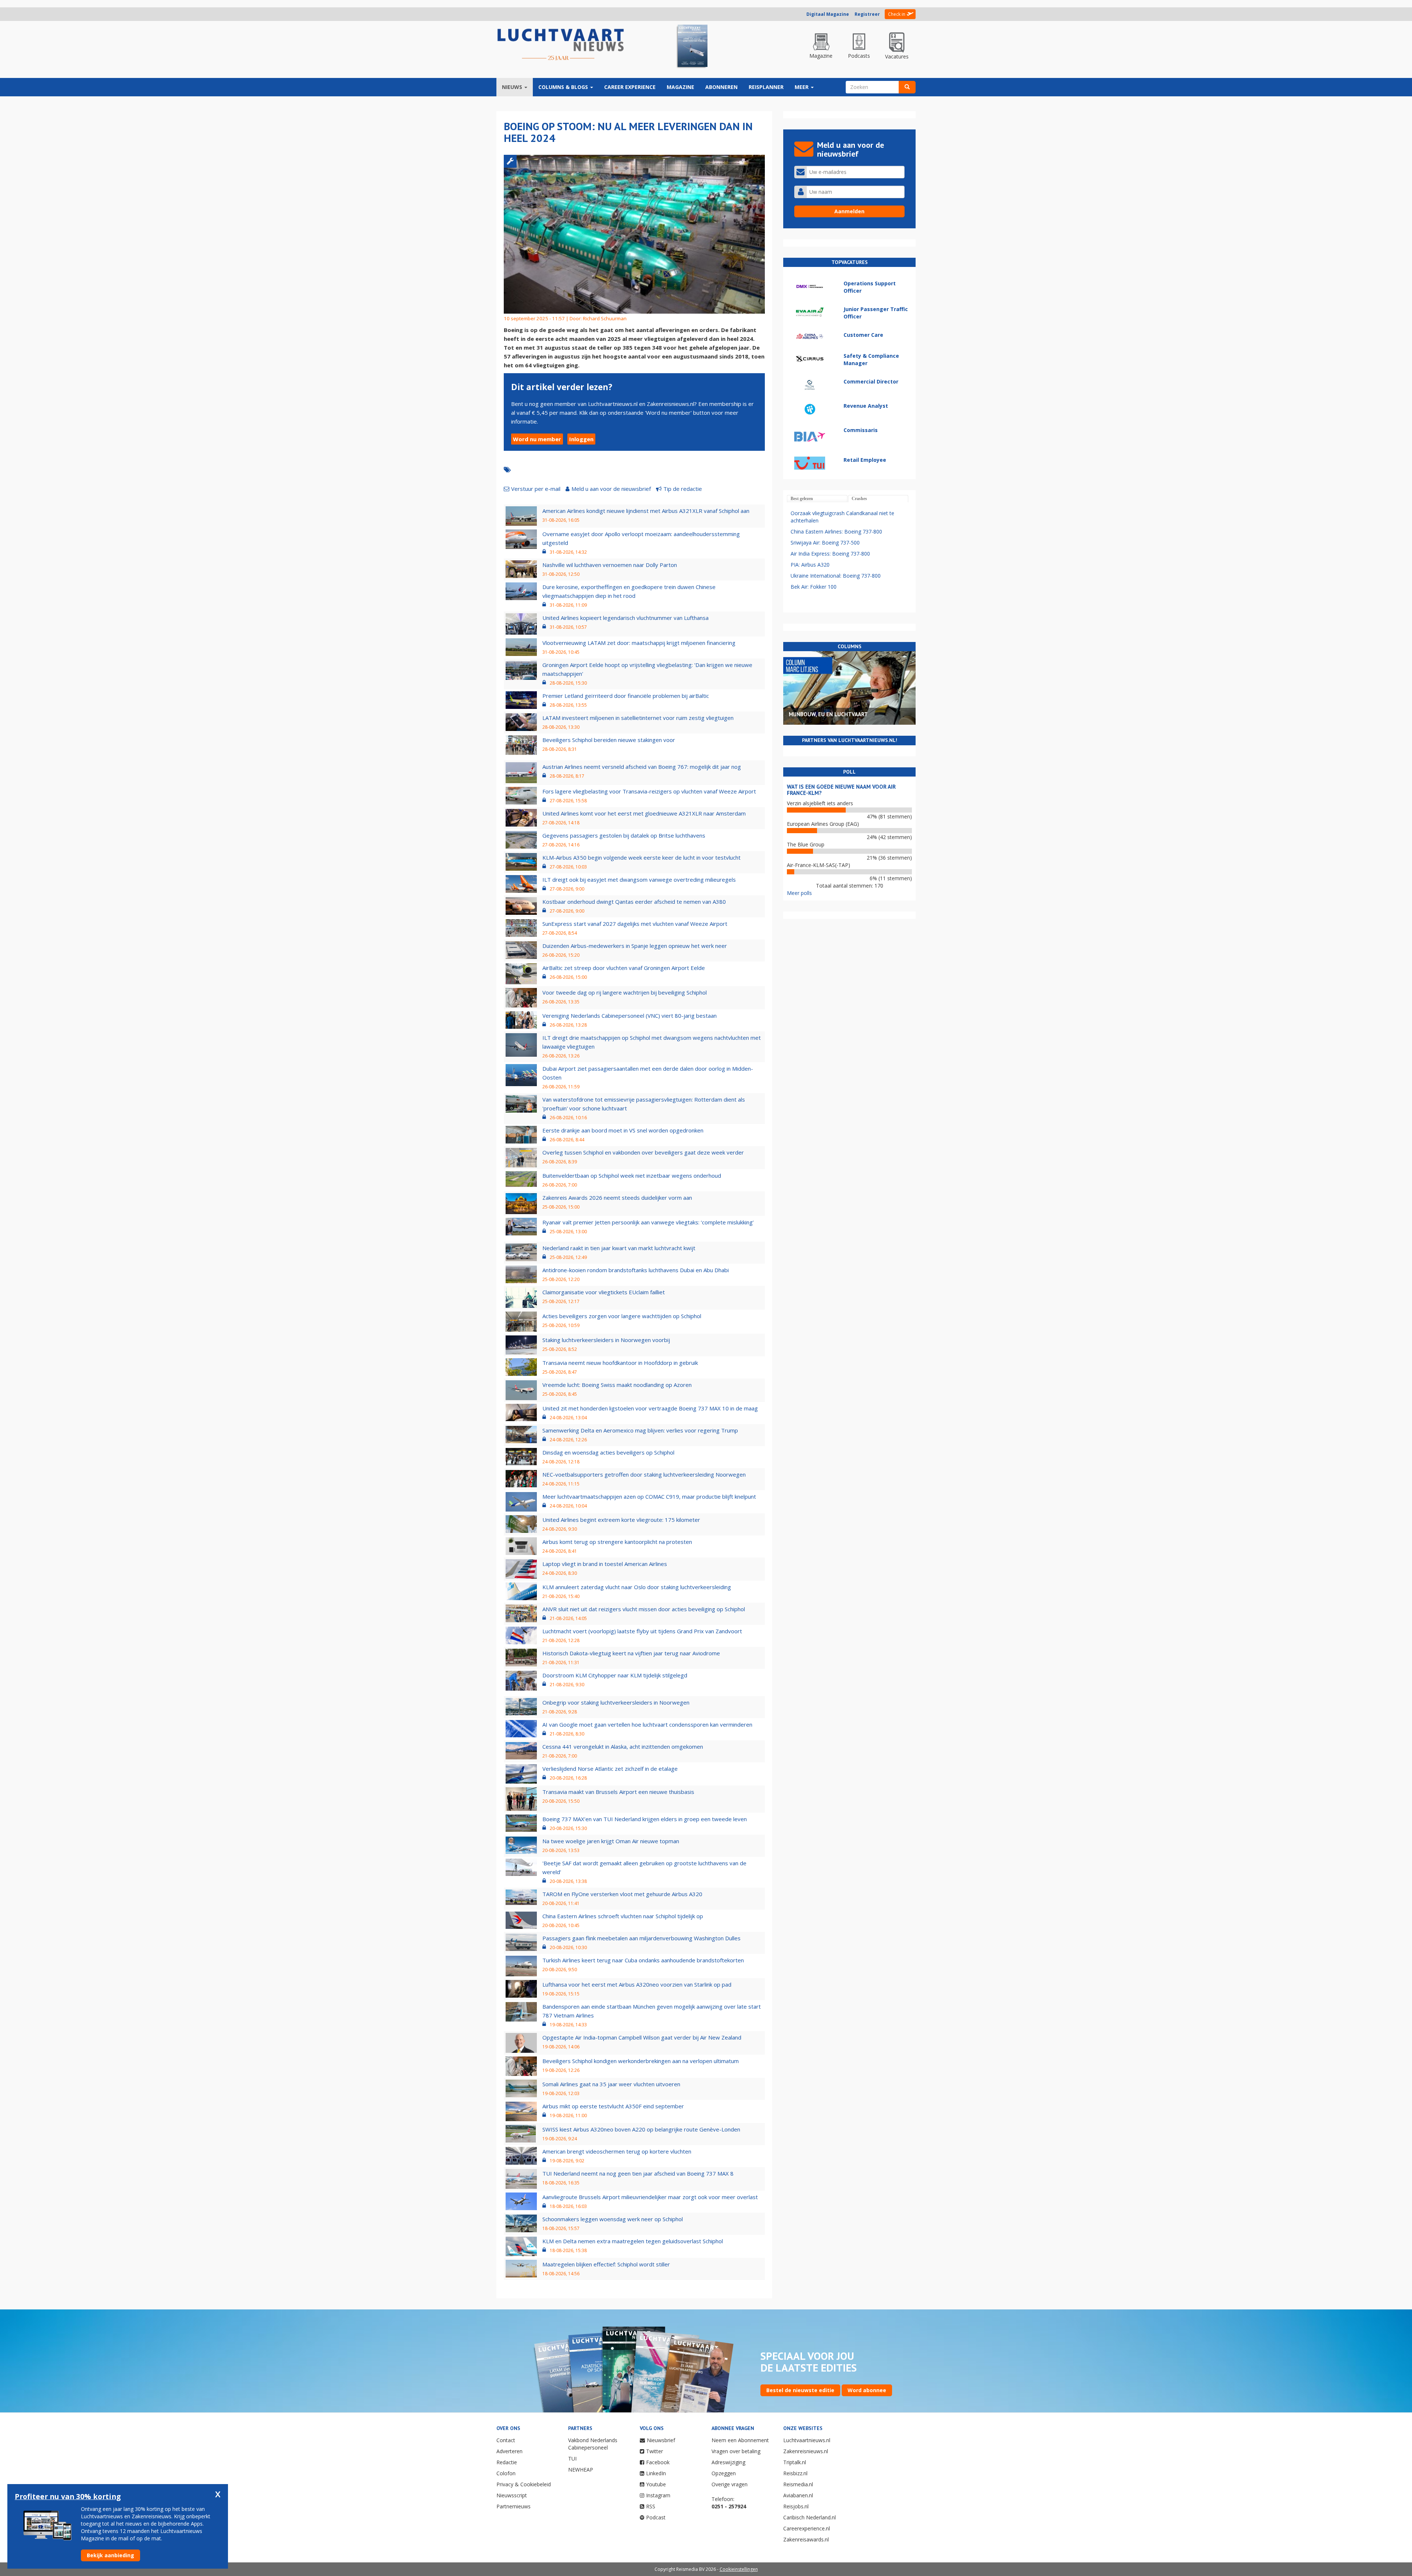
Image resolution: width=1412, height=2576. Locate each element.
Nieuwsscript (512, 2495)
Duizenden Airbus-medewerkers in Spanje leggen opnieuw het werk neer (635, 946)
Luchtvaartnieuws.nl (807, 2440)
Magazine (680, 87)
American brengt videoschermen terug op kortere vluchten (617, 2151)
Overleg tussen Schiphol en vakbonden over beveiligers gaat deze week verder (643, 1152)
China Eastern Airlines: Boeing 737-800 (836, 531)
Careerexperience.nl (807, 2528)
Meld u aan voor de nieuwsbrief (611, 489)
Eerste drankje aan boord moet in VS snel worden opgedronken (623, 1130)
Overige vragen (730, 2484)
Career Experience (630, 87)
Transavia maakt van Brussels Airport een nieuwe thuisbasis (618, 1792)
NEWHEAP (581, 2470)
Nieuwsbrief (661, 2440)
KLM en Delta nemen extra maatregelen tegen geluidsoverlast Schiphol (633, 2241)
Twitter (655, 2451)
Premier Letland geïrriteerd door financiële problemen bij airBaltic (626, 696)
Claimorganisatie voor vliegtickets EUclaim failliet (604, 1292)
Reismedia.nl (798, 2484)
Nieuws (513, 87)
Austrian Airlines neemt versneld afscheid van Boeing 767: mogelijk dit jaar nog (642, 767)
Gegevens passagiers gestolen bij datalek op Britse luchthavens (624, 835)
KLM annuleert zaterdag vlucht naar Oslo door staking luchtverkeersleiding (637, 1587)
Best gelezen (802, 499)
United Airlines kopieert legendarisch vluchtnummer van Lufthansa (625, 618)
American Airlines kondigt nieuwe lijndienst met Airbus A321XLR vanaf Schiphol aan (646, 511)
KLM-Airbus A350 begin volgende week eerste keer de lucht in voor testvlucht (641, 857)
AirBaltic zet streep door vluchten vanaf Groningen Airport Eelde (624, 968)
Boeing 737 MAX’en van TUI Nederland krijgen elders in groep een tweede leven (645, 1819)
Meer (802, 87)
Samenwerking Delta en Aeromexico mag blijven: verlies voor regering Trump (640, 1430)
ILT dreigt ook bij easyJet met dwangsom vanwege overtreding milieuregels (639, 880)
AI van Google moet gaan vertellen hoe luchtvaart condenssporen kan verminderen (647, 1724)
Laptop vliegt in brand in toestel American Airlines (605, 1564)
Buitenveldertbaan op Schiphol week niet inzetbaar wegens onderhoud (632, 1175)
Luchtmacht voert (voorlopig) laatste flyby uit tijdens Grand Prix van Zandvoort (642, 1631)
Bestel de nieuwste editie (800, 2390)
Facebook (658, 2462)
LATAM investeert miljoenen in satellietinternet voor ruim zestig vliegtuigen (638, 718)
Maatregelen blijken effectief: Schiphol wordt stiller (606, 2264)
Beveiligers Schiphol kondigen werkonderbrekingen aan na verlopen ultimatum (641, 2061)
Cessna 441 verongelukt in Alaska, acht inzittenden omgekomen (623, 1747)
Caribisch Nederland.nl (810, 2517)
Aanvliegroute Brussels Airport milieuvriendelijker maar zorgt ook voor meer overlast (650, 2197)
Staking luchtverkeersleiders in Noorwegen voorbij (606, 1340)
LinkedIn (656, 2473)
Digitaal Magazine (828, 14)
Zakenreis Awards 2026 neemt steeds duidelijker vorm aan (617, 1198)
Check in (897, 14)
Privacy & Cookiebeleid (524, 2484)
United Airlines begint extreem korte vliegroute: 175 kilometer (621, 1520)
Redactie (507, 2462)
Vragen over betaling (736, 2451)
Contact (506, 2440)
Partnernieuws (514, 2506)
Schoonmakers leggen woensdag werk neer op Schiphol (613, 2219)
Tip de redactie (683, 489)
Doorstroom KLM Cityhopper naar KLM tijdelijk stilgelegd (615, 1675)
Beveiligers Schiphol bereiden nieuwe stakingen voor (609, 740)
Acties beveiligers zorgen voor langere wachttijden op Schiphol (622, 1316)
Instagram (658, 2495)
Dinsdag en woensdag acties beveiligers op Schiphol (608, 1452)
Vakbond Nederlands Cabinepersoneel (593, 2444)
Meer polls (799, 893)
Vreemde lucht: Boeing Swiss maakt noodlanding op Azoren (617, 1385)
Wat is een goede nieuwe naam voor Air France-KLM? (841, 790)
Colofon (506, 2473)
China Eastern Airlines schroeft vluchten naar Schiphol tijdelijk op (623, 1916)
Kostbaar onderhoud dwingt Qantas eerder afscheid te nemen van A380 (634, 902)
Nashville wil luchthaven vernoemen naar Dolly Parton (610, 565)
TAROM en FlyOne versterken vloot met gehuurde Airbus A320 (622, 1894)
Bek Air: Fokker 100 (814, 587)
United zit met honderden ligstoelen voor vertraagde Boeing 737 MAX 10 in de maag (650, 1408)
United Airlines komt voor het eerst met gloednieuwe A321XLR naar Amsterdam (644, 813)
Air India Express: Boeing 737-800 (830, 554)
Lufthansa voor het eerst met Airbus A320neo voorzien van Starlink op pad (637, 1984)
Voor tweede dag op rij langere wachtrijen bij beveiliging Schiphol (625, 992)
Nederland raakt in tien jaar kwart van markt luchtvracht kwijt (619, 1248)
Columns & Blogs (564, 87)
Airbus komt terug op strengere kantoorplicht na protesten (617, 1542)
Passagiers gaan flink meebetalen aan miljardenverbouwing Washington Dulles (641, 1938)
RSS (651, 2506)
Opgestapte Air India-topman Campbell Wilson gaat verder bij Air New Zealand (642, 2037)
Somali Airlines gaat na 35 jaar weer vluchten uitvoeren (611, 2084)
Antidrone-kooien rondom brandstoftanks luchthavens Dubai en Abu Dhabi (636, 1270)
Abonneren (721, 87)
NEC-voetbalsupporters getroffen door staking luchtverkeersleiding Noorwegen (644, 1474)
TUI (572, 2459)
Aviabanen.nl (798, 2495)
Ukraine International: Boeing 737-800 (836, 576)
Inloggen (581, 439)
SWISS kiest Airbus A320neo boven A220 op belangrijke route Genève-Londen (641, 2129)
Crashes (859, 499)
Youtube (656, 2484)
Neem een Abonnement (740, 2440)
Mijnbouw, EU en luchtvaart (828, 714)
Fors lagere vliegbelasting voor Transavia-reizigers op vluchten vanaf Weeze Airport (649, 791)
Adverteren (509, 2451)
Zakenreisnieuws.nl (806, 2451)
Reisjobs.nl (796, 2506)
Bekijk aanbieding (110, 2555)
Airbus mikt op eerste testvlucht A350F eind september (613, 2106)
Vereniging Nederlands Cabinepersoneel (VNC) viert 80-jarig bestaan (630, 1016)
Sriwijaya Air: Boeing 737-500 (825, 543)
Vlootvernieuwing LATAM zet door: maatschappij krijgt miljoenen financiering (639, 643)
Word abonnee (867, 2390)
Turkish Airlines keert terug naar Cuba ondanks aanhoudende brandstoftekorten (643, 1960)
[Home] (561, 45)
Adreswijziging (728, 2462)
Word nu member (537, 439)
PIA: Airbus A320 (810, 565)
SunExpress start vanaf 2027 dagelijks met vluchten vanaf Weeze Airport (635, 924)
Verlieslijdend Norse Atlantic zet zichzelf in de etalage (610, 1769)
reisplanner (766, 87)
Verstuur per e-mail (536, 489)
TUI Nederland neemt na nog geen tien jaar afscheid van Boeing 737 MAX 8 (638, 2173)
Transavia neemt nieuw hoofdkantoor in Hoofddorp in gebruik (620, 1363)
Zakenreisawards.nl (806, 2539)
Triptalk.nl (795, 2462)
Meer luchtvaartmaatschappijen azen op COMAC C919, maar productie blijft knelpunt (649, 1496)
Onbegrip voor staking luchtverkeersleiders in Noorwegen (616, 1702)
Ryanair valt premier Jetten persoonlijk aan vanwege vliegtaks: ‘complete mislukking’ (648, 1222)
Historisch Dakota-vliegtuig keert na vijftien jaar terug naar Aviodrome (631, 1653)
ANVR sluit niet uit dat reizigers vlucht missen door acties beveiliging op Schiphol (644, 1609)
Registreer (867, 14)
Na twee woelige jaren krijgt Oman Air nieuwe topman (611, 1841)
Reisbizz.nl (795, 2473)
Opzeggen (724, 2473)
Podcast (656, 2517)
